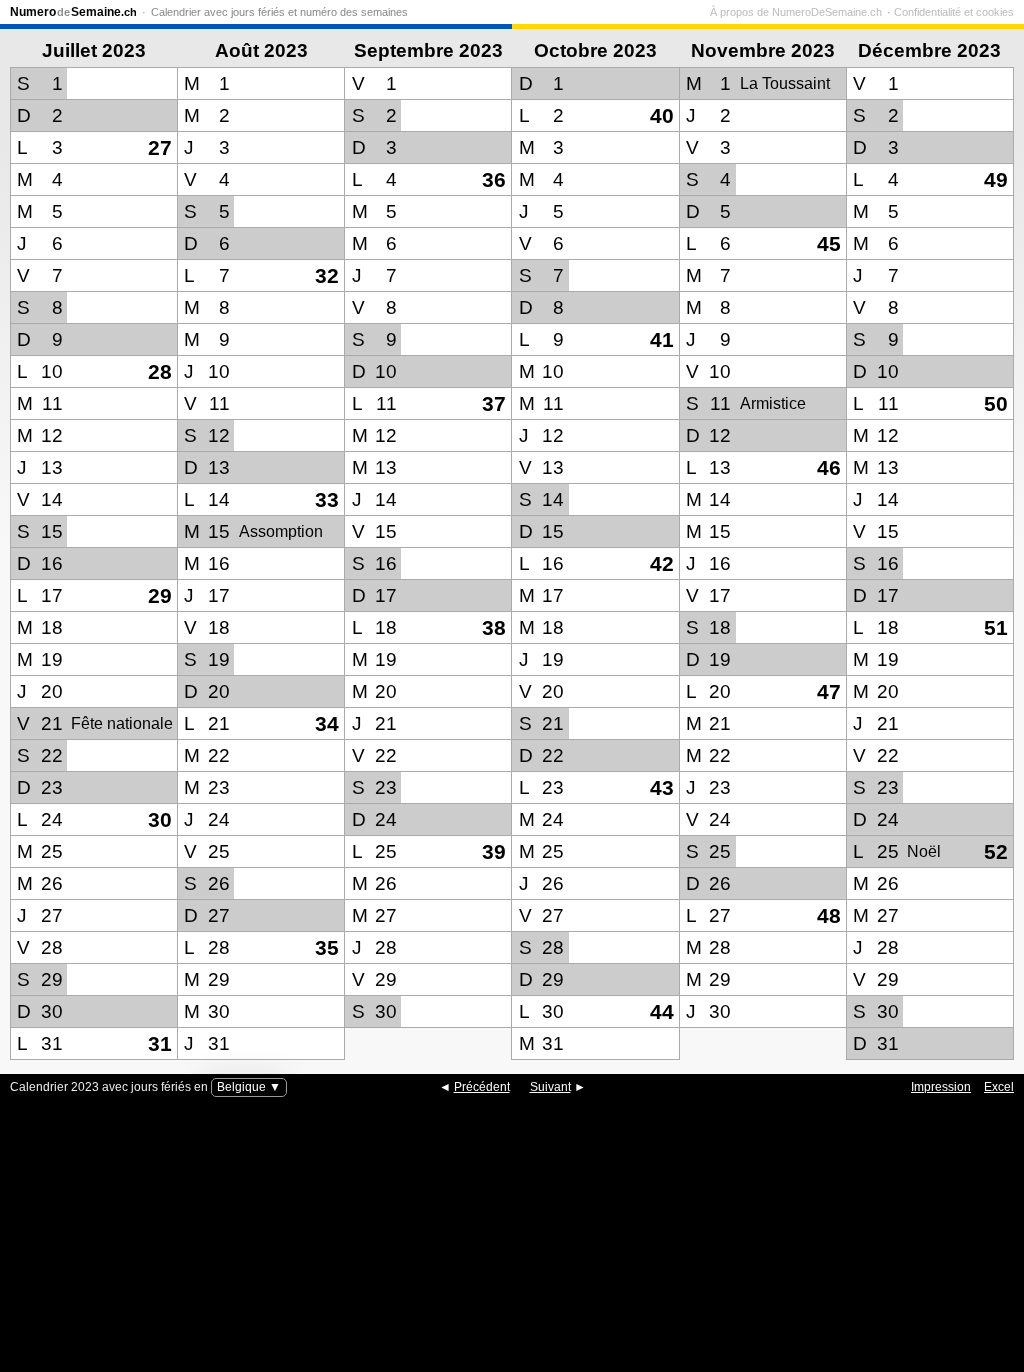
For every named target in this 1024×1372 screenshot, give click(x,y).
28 (160, 371)
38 (494, 627)
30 (160, 819)
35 (327, 947)
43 (662, 787)
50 (996, 403)
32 (327, 275)
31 (160, 1043)
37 (494, 403)
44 (662, 1011)
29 (160, 595)
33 (327, 499)
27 (160, 147)
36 (494, 179)
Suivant (550, 1087)
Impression (941, 1087)
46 (829, 467)
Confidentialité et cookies (954, 12)
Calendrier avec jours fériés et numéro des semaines (279, 12)
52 (996, 851)
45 (829, 243)
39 (494, 851)
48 (829, 915)
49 (996, 179)
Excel (999, 1087)
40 (662, 115)
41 (662, 339)
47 (829, 691)
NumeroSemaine (73, 12)
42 (662, 563)
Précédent (482, 1087)
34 (327, 723)
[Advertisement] (512, 1247)
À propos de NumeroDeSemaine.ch (796, 12)
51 (996, 627)
